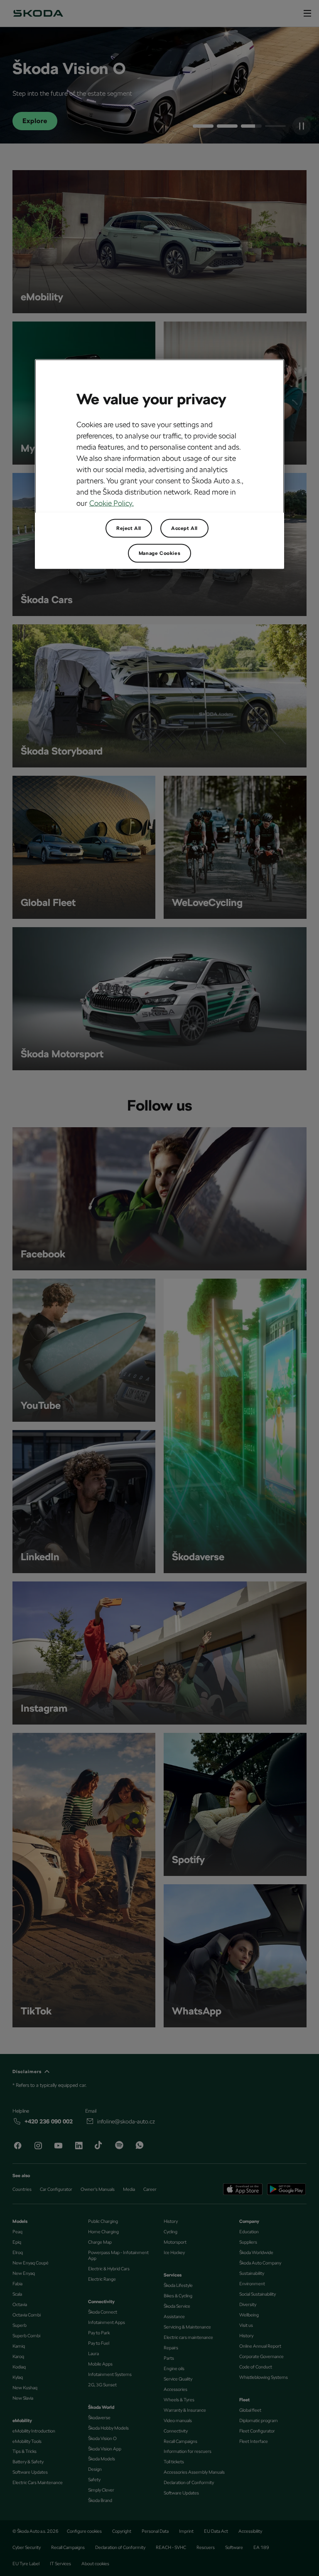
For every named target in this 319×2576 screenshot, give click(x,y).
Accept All (184, 528)
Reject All (129, 528)
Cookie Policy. (112, 503)
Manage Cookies (159, 553)
